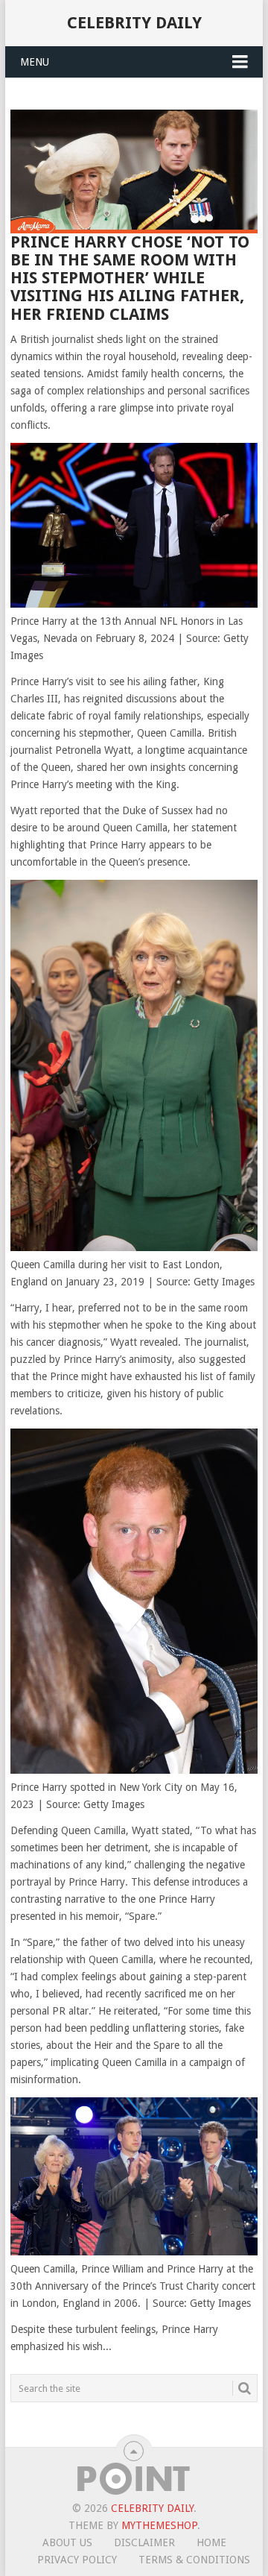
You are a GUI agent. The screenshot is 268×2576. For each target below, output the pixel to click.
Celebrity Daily (134, 23)
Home (211, 2542)
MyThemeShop (159, 2525)
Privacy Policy (77, 2560)
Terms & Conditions (194, 2560)
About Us (67, 2542)
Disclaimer (144, 2542)
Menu (35, 62)
